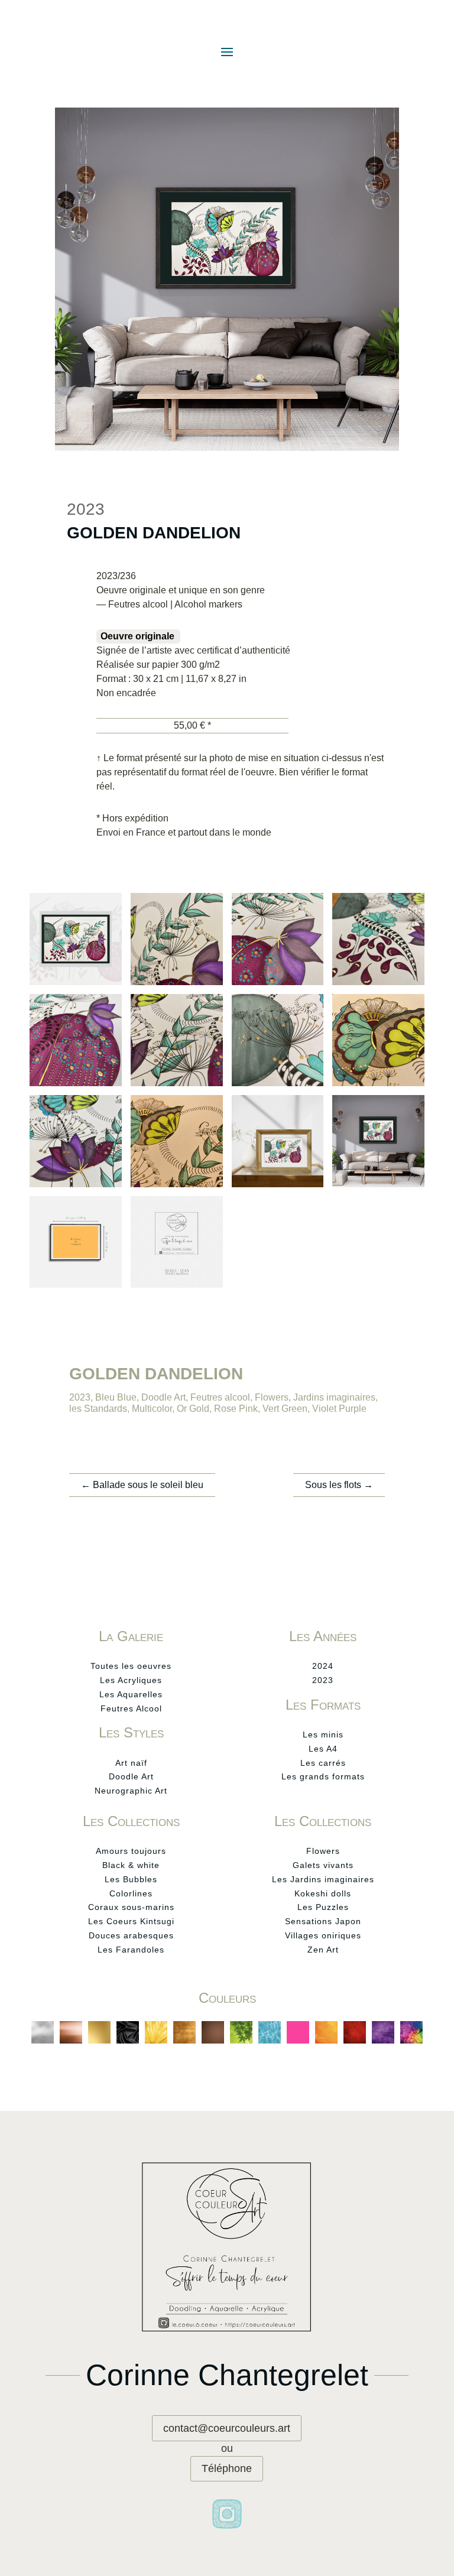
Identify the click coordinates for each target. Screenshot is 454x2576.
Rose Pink (236, 1409)
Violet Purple (339, 1409)
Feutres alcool (220, 1397)
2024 (323, 1666)
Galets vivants (323, 1865)
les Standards (98, 1409)
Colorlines (131, 1893)
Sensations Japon (323, 1921)
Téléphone (227, 2468)
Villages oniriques (323, 1935)
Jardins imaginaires (334, 1397)
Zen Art (323, 1950)
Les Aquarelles (131, 1694)
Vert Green (285, 1409)
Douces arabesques (131, 1935)
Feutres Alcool (131, 1708)
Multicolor (152, 1409)
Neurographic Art (131, 1791)
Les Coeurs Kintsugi (131, 1921)
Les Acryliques (131, 1680)
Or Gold (193, 1409)
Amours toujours (131, 1851)
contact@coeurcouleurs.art (227, 2428)
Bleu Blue (116, 1397)
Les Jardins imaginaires (323, 1879)
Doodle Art (163, 1397)
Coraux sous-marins (131, 1907)
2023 (80, 1397)
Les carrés (323, 1763)
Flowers (272, 1397)
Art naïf (131, 1763)
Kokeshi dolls (323, 1893)
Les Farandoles (131, 1950)
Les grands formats (323, 1776)
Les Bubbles (131, 1879)
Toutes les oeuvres (131, 1666)
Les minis (323, 1734)
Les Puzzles (323, 1907)
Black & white (131, 1865)
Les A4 (323, 1749)
